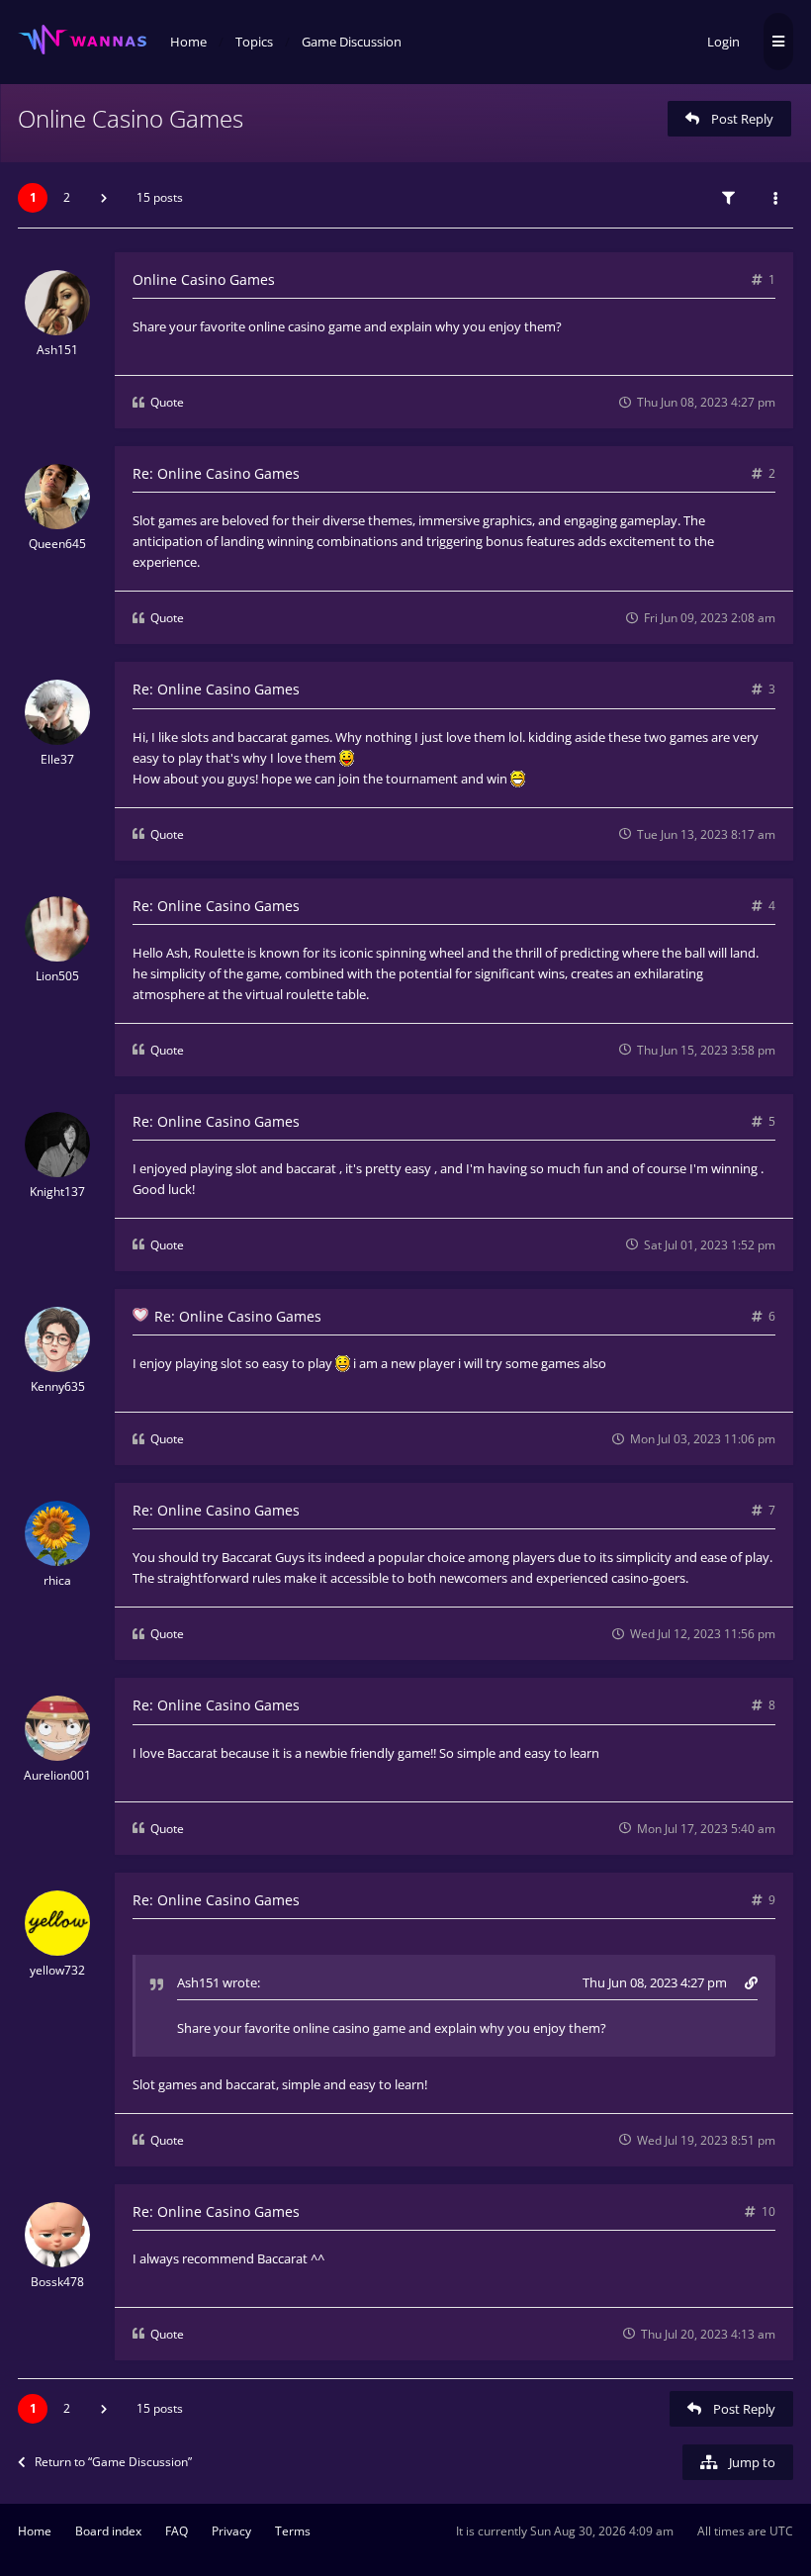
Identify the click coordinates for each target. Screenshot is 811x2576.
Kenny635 (58, 1386)
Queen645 (57, 544)
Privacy (231, 2531)
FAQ (177, 2531)
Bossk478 (57, 2282)
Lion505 (57, 976)
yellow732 (57, 1970)
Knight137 (57, 1192)
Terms (293, 2531)
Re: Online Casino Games (216, 473)
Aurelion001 (57, 1775)
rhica (57, 1580)
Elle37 (57, 759)
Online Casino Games (131, 118)
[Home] (82, 40)
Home (35, 2531)
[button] (104, 198)
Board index (108, 2531)
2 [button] (67, 197)
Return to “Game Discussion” (113, 2462)
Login (723, 42)
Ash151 (57, 350)
